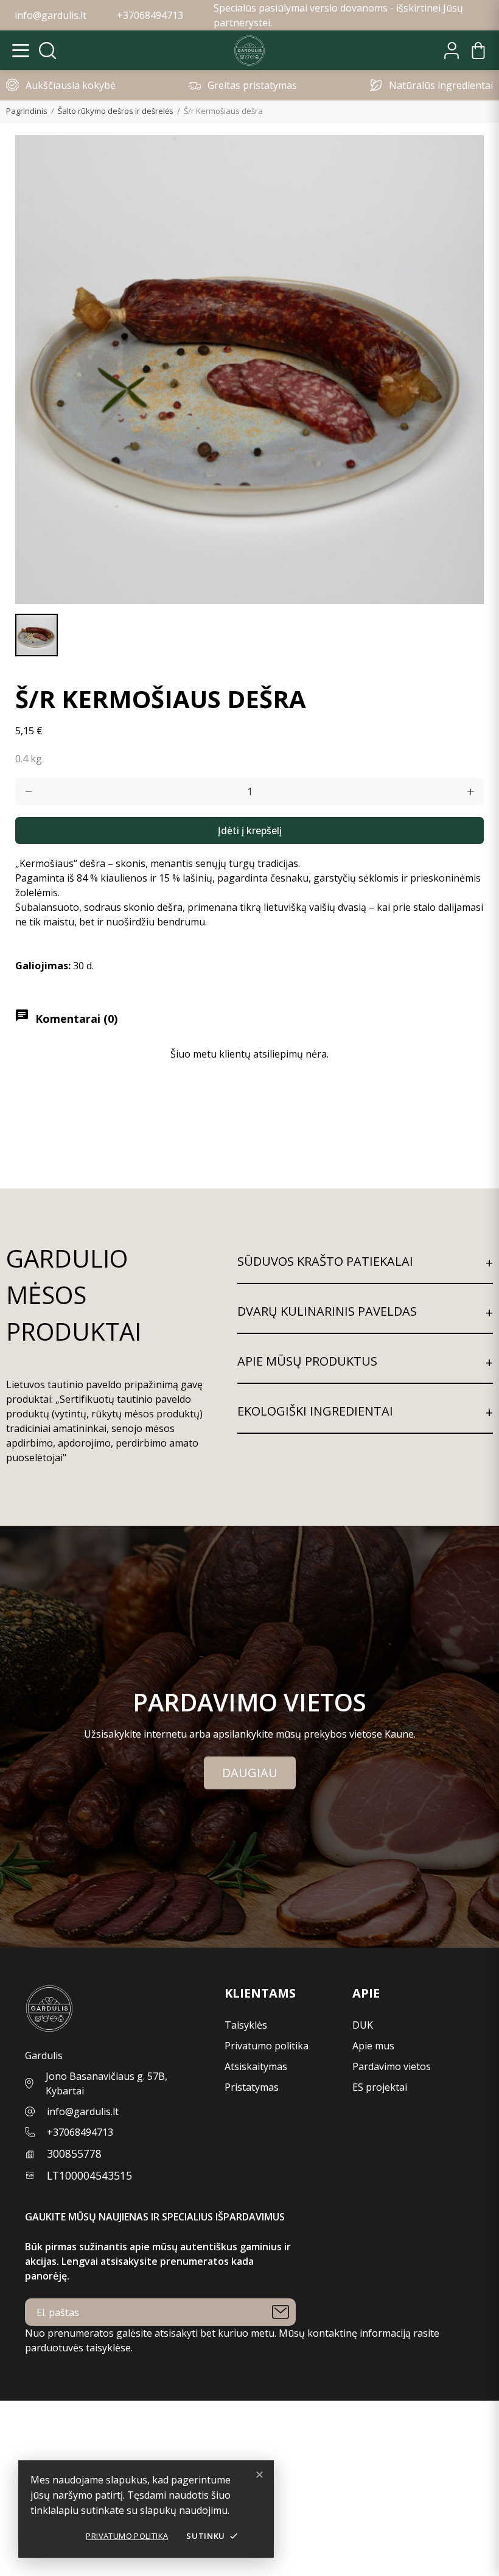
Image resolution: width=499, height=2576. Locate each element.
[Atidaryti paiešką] (47, 51)
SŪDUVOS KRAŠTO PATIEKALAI (325, 1261)
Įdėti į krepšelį (250, 830)
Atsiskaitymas (256, 2066)
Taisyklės (246, 2025)
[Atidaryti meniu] (21, 51)
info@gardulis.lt (83, 2111)
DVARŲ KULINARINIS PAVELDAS (327, 1311)
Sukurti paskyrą (36, 2452)
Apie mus (373, 2046)
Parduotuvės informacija (56, 2569)
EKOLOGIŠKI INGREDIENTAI (315, 1411)
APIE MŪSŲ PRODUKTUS (307, 1361)
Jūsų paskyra (31, 2408)
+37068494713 (80, 2132)
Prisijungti (23, 2437)
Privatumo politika (127, 2536)
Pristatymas (252, 2087)
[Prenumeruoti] (281, 2312)
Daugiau (250, 1773)
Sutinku (212, 2536)
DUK (363, 2025)
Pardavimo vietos (392, 2066)
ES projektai (380, 2087)
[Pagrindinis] (249, 51)
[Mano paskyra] (452, 51)
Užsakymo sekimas (44, 2423)
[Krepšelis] (478, 51)
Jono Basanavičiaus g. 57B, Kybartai (106, 2083)
